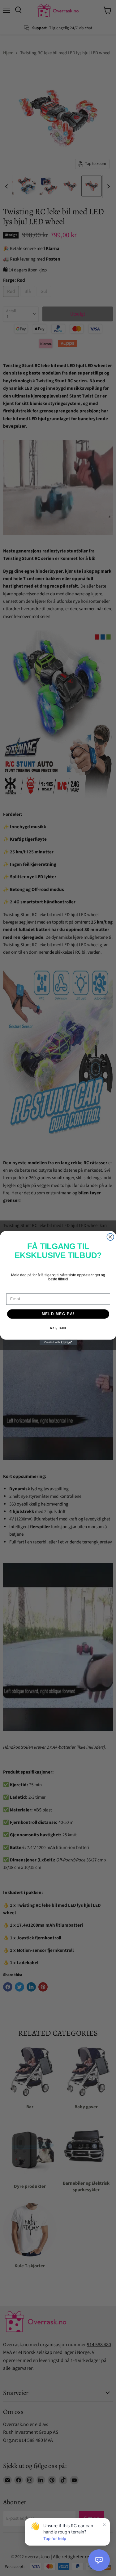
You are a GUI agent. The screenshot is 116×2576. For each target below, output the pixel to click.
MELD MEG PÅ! (58, 1314)
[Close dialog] (110, 1237)
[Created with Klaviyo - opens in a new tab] (58, 1342)
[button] (99, 2560)
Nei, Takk (58, 1328)
